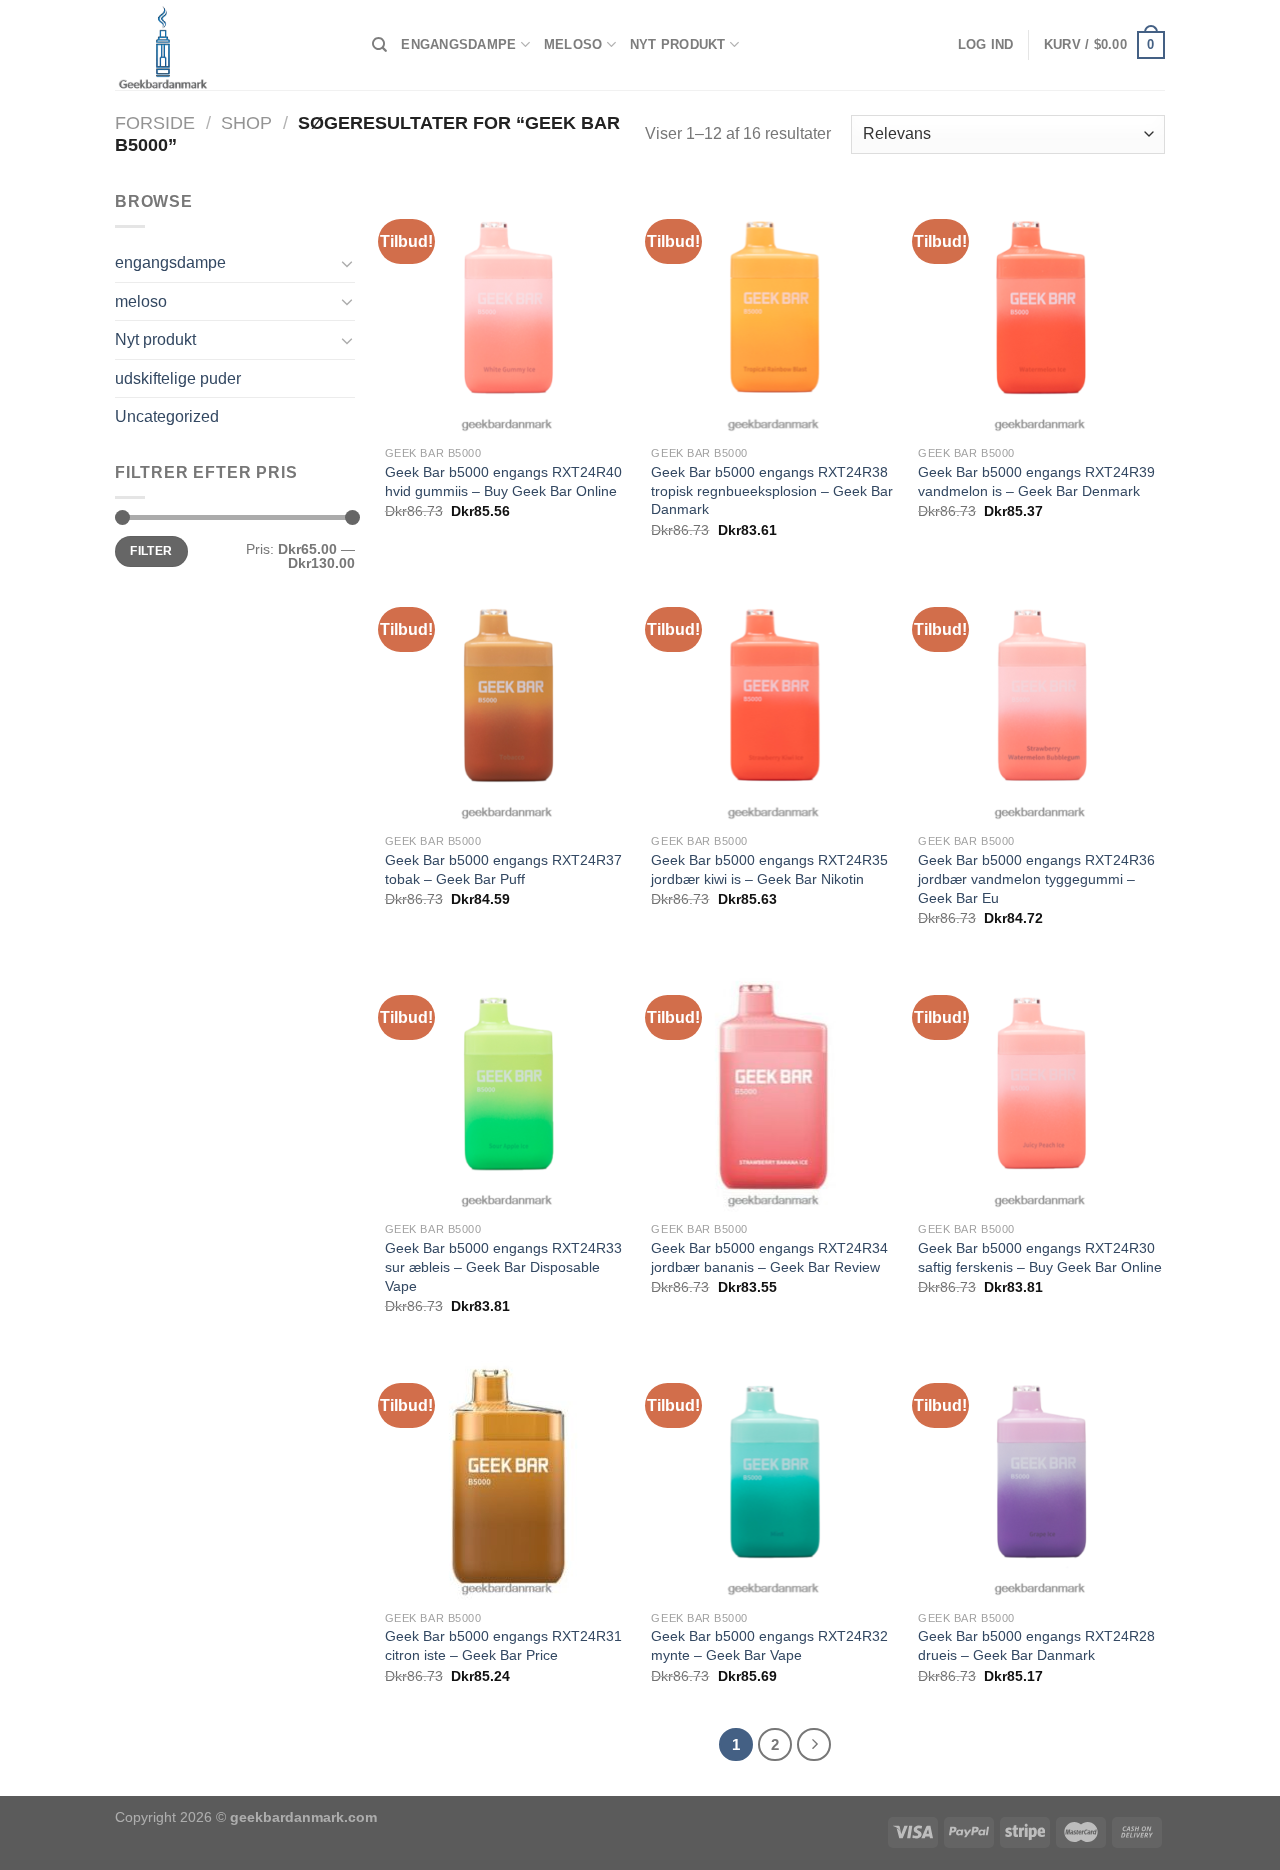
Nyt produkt (678, 44)
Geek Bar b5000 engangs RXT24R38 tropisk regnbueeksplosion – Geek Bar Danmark (772, 490)
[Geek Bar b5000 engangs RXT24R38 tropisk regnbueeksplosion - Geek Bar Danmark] (774, 312)
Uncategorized (167, 416)
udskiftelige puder (178, 378)
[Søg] (379, 45)
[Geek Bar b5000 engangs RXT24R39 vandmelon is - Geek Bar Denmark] (1041, 312)
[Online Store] (228, 45)
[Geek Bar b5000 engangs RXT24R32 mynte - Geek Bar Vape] (774, 1476)
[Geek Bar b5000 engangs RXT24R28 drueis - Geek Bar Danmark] (1041, 1476)
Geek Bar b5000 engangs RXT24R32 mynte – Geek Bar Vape (769, 1645)
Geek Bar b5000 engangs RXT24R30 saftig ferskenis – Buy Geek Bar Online (1040, 1257)
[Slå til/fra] (347, 263)
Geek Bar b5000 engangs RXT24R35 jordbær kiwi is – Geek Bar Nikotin (769, 869)
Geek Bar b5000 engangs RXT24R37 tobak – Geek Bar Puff (503, 869)
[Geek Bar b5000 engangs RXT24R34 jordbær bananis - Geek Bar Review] (774, 1088)
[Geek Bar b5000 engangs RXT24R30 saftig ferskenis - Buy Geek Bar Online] (1041, 1088)
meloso (573, 44)
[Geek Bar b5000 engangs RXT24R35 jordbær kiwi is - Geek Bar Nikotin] (774, 700)
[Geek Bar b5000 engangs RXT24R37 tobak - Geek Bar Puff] (508, 700)
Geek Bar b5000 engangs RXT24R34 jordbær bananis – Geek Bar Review (769, 1257)
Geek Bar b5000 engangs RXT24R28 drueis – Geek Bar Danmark (1036, 1645)
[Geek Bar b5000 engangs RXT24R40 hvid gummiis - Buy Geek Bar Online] (508, 312)
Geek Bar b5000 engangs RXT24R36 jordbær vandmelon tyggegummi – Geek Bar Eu (1036, 878)
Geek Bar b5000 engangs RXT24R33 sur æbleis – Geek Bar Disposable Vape (503, 1266)
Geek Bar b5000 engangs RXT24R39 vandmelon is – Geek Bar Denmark (1036, 481)
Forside (155, 122)
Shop (246, 122)
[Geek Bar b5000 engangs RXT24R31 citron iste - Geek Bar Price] (508, 1476)
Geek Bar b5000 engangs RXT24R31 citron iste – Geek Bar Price (503, 1645)
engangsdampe (458, 44)
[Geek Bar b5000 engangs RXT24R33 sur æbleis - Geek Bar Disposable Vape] (508, 1088)
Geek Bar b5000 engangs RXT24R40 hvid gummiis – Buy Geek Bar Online (503, 481)
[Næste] (814, 1745)
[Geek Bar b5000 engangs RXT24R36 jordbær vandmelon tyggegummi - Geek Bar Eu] (1041, 700)
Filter (151, 551)
